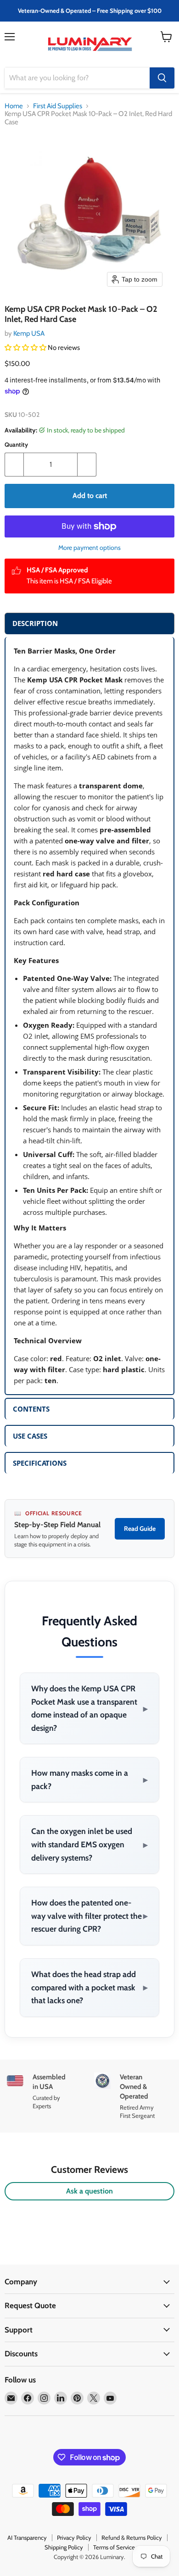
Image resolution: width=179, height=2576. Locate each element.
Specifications (40, 1463)
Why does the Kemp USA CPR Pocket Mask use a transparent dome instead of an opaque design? (89, 1708)
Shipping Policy (64, 2547)
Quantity (16, 445)
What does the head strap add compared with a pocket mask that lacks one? (89, 1987)
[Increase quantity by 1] (87, 465)
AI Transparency (27, 2537)
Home (14, 106)
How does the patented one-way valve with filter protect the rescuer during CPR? (89, 1916)
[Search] (162, 78)
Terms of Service (114, 2547)
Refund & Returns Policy (132, 2537)
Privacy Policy (74, 2537)
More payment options (89, 548)
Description (35, 623)
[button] (26, 348)
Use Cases (30, 1436)
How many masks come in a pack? (89, 1779)
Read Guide (140, 1529)
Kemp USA (29, 333)
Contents (31, 1409)
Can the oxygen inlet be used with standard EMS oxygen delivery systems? (89, 1844)
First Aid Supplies (58, 106)
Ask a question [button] (89, 2191)
